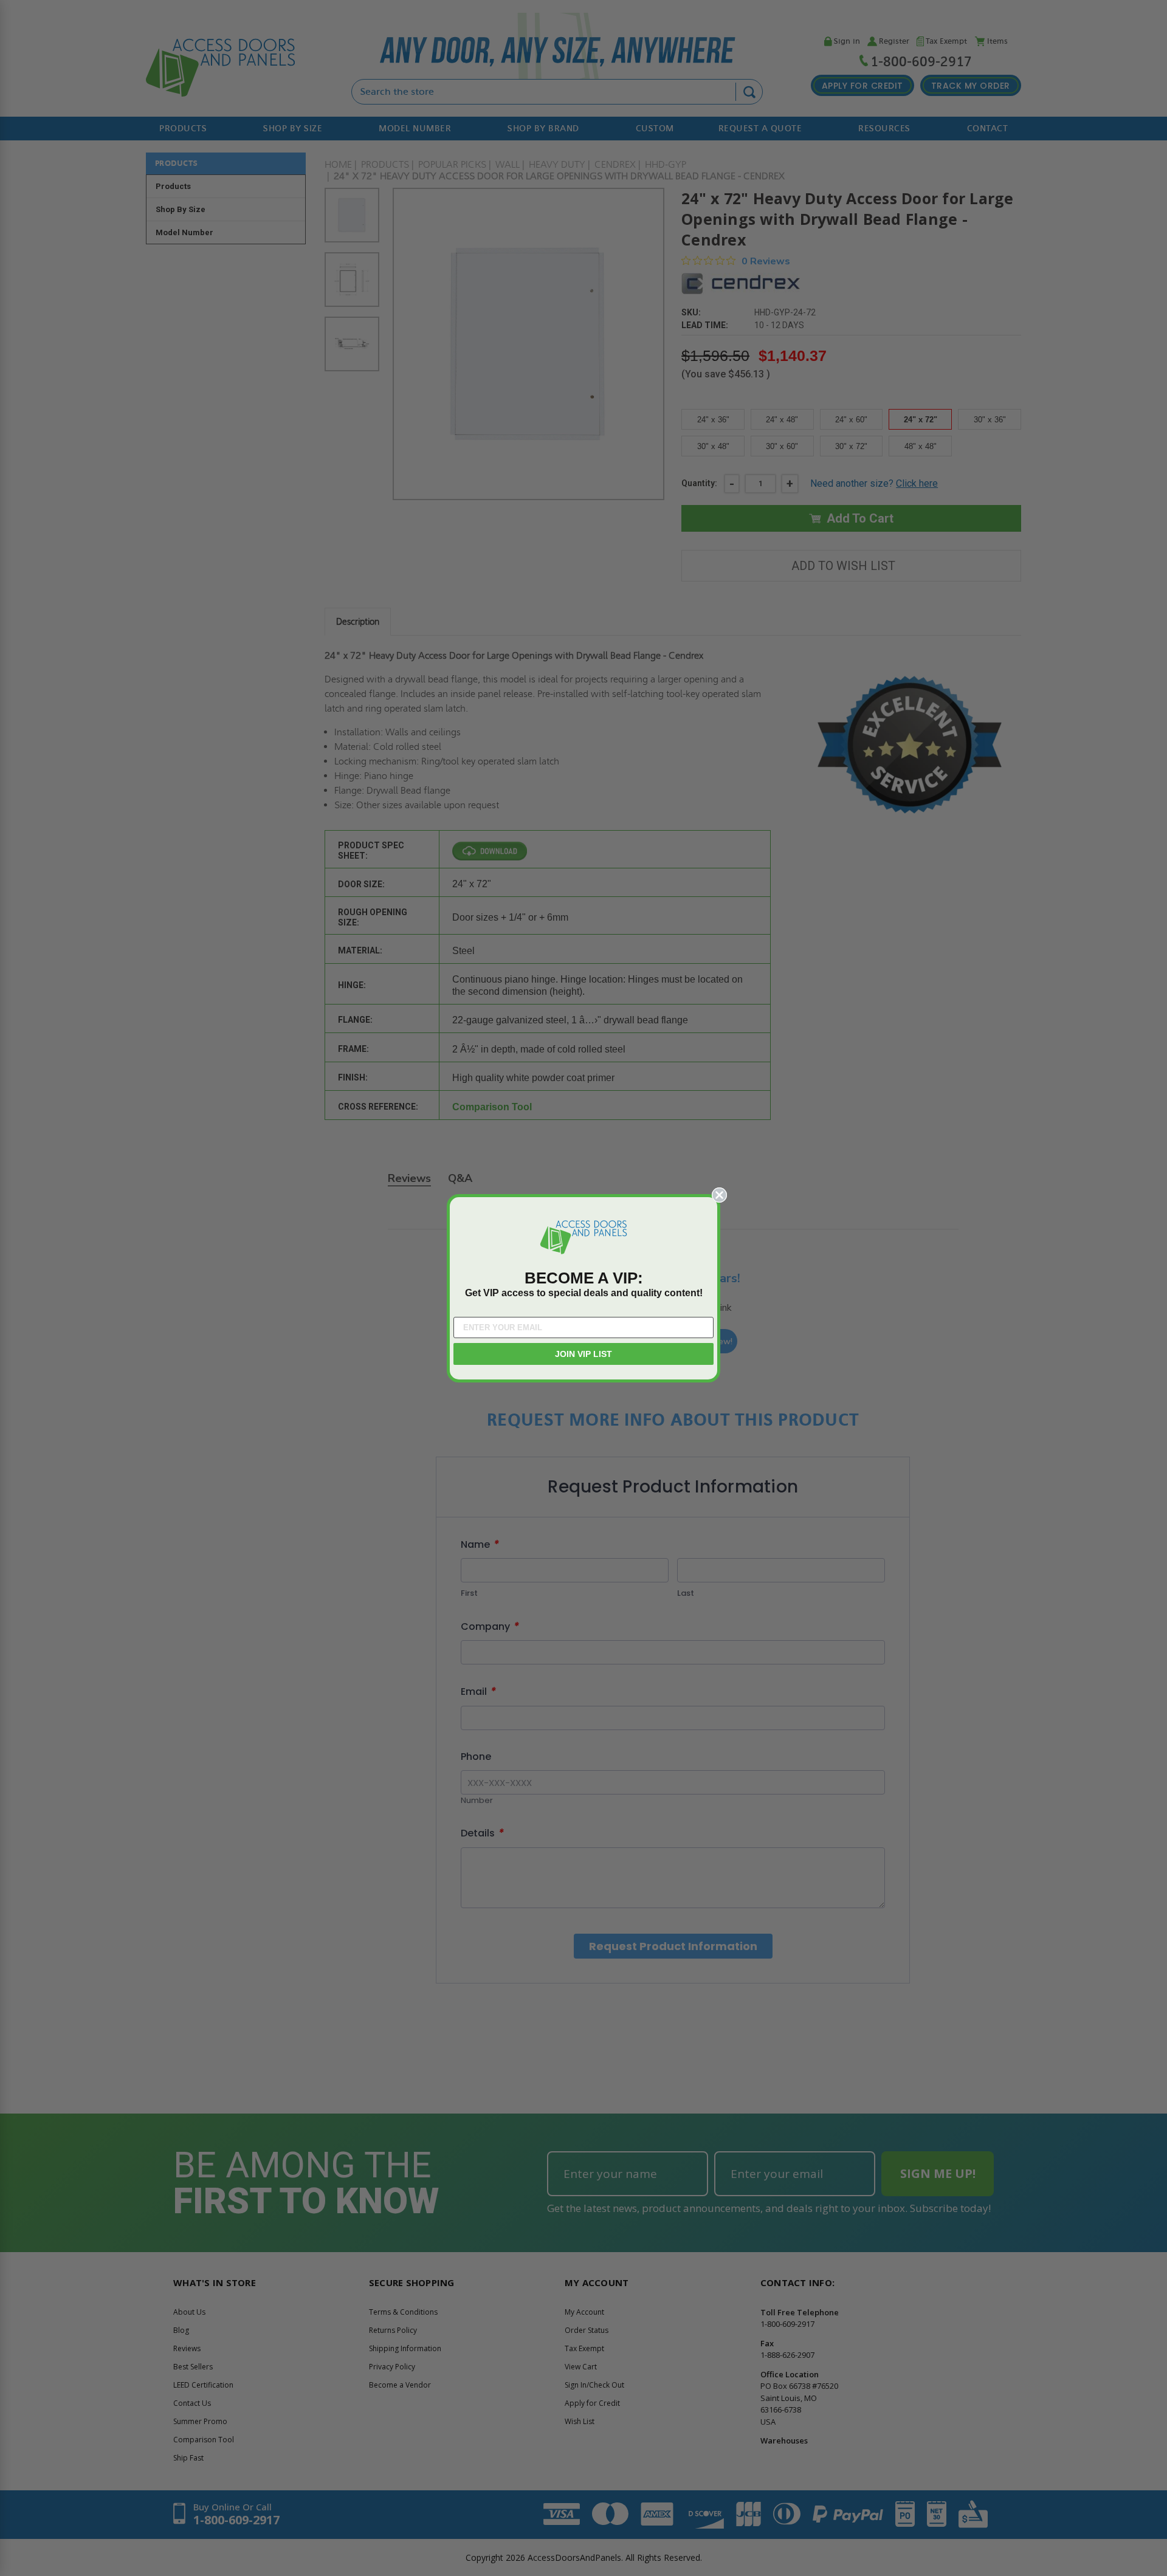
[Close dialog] (719, 1195)
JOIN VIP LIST (583, 1354)
